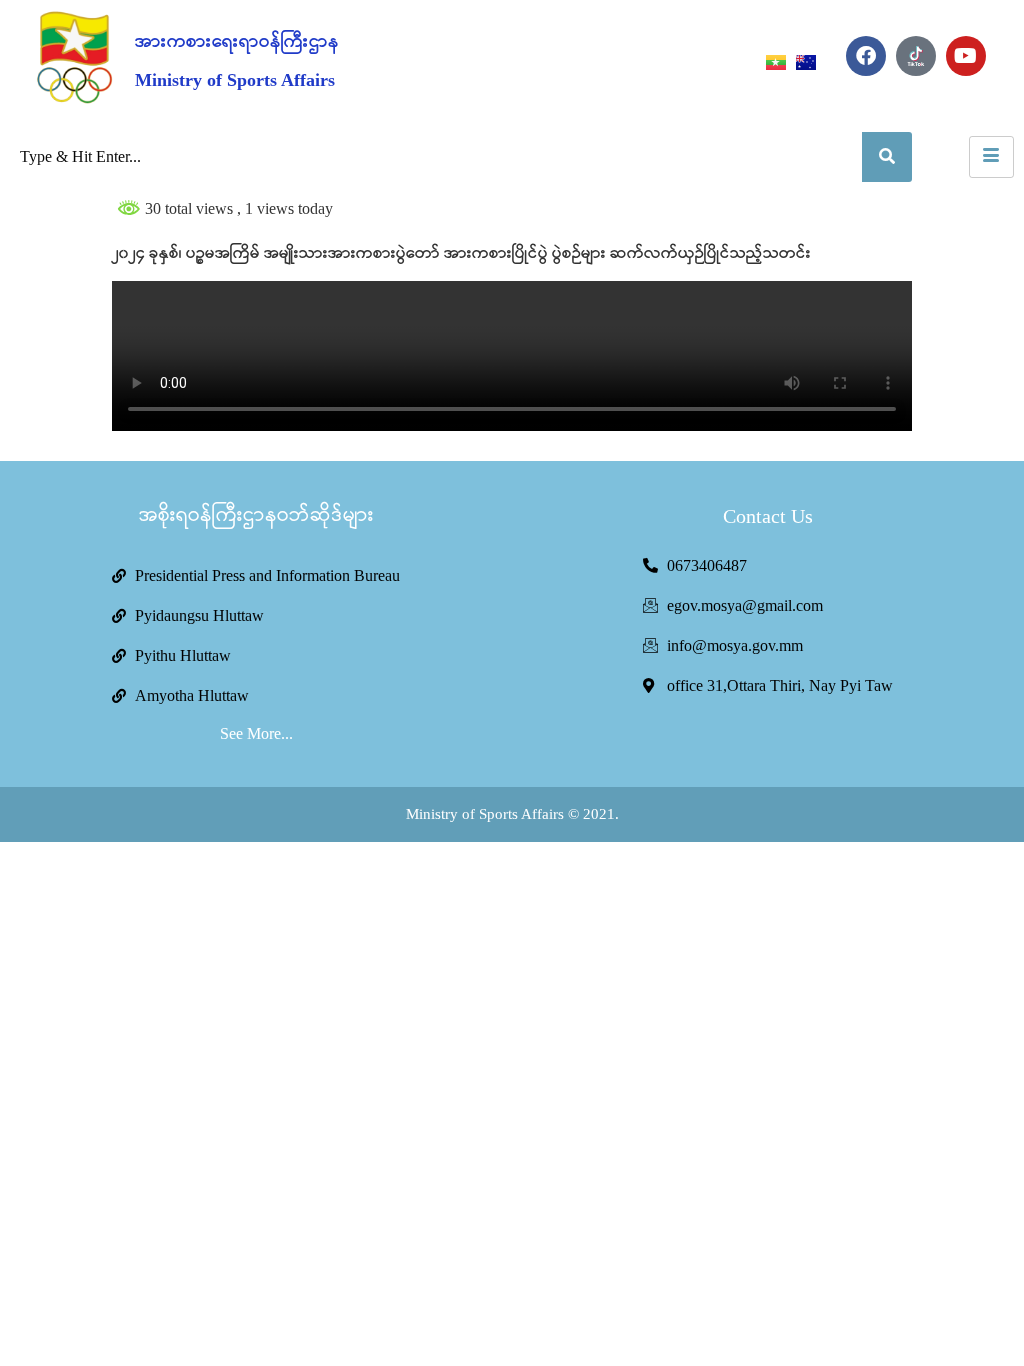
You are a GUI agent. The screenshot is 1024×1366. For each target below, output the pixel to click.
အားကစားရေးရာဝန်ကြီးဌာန (237, 42)
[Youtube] (966, 56)
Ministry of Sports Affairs (235, 80)
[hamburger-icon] (991, 157)
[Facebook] (866, 56)
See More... (256, 733)
